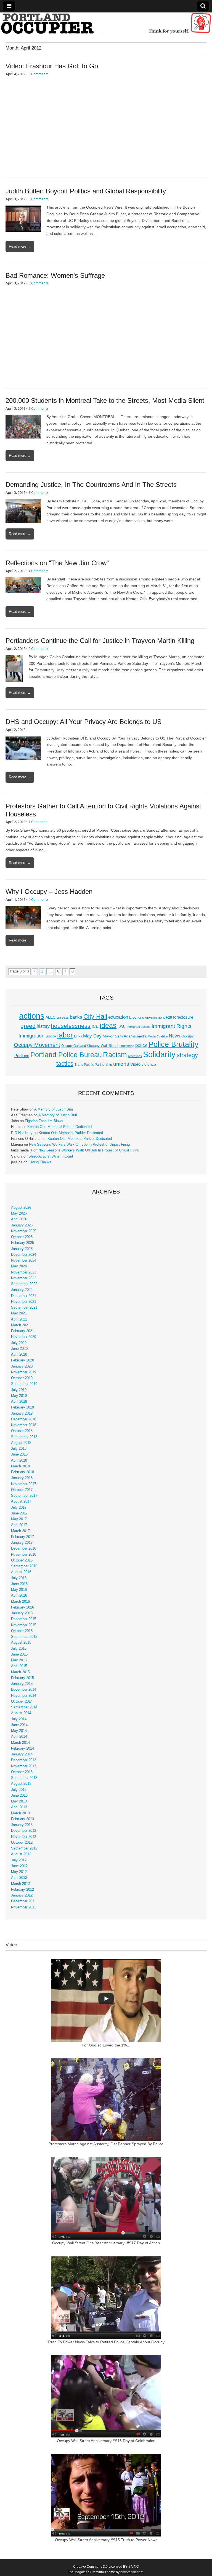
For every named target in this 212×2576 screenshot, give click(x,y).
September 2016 (24, 1566)
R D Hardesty (22, 1133)
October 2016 (22, 1560)
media (142, 1036)
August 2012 (21, 1854)
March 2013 (20, 1813)
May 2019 (19, 1396)
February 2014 (22, 1749)
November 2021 (24, 1302)
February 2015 (22, 1678)
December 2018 (24, 1419)
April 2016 (19, 1596)
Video (135, 1064)
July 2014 (19, 1719)
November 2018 (24, 1425)
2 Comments (39, 408)
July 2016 (19, 1578)
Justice (51, 1036)
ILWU (122, 1027)
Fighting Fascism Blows (44, 1121)
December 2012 (24, 1831)
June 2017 (19, 1513)
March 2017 (20, 1531)
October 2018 (22, 1431)
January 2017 (22, 1543)
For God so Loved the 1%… (106, 2045)
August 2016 (21, 1572)
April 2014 (19, 1737)
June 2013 (19, 1796)
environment (155, 1018)
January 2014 (22, 1754)
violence (149, 1064)
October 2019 (22, 1378)
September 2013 (24, 1778)
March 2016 (20, 1602)
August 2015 (21, 1643)
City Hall (95, 1016)
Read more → (20, 246)
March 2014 (20, 1743)
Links (78, 1036)
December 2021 (24, 1296)
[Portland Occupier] (106, 23)
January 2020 (22, 1366)
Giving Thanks (40, 1162)
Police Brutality (173, 1044)
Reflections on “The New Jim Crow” (57, 563)
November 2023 (24, 1272)
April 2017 (19, 1525)
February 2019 (22, 1407)
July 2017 (19, 1508)
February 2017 (22, 1537)
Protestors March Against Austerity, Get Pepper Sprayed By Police (106, 2144)
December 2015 (24, 1619)
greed (28, 1026)
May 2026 (19, 1213)
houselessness (71, 1026)
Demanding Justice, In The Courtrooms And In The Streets (91, 485)
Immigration (31, 1036)
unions (121, 1064)
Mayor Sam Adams (119, 1036)
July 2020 (19, 1343)
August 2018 (21, 1443)
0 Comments (39, 74)
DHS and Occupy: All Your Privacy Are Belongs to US (84, 722)
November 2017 (24, 1484)
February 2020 (22, 1360)
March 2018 (20, 1466)
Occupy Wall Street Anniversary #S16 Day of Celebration (106, 2441)
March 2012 (20, 1884)
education (118, 1017)
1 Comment (38, 822)
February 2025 (22, 1243)
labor (65, 1035)
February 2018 (22, 1472)
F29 (169, 1018)
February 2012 (22, 1890)
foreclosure (183, 1017)
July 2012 (19, 1860)
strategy (187, 1055)
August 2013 (21, 1784)
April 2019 (19, 1402)
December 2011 (23, 1901)
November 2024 (24, 1260)
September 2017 (24, 1496)
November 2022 (24, 1278)
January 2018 (22, 1478)
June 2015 (19, 1654)
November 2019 (24, 1372)
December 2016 (24, 1548)
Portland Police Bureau (66, 1055)
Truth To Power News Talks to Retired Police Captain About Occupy (106, 2342)
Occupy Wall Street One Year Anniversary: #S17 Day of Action (106, 2243)
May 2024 (19, 1266)
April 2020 (19, 1355)
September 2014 (24, 1707)
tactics (65, 1064)
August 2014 (21, 1713)
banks (76, 1017)
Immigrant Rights (172, 1026)
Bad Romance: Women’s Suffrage (55, 275)
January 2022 (22, 1290)
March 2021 (20, 1325)
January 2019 (22, 1413)
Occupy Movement (37, 1045)
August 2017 (21, 1501)
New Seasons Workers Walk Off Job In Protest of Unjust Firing (79, 1145)
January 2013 (22, 1825)
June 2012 (19, 1866)
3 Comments (39, 492)
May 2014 (19, 1731)
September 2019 (24, 1384)
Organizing (127, 1046)
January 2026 (22, 1225)
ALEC (51, 1017)
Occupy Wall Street (103, 1046)
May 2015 (19, 1660)
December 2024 (24, 1255)
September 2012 (24, 1848)
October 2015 (22, 1631)
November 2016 (24, 1555)
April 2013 (19, 1807)
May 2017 (19, 1519)
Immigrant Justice (139, 1027)
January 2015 (22, 1684)
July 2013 (19, 1790)
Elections (137, 1017)
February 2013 (22, 1819)
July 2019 (19, 1390)
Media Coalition (158, 1036)
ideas (108, 1025)
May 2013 (19, 1801)
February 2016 (22, 1607)
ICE (95, 1026)
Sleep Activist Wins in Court (51, 1156)
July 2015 (19, 1649)
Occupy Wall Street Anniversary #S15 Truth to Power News (106, 2540)
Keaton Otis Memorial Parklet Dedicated (59, 1127)
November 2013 (24, 1766)
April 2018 (19, 1460)
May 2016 (19, 1590)
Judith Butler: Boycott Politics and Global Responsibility (86, 191)
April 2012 (19, 1878)
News (175, 1036)
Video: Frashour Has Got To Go (52, 66)
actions (32, 1016)
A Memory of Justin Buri (54, 1109)
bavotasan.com (132, 2572)
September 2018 (24, 1437)
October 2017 (22, 1490)
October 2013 (22, 1772)
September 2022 (24, 1284)
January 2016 (22, 1613)
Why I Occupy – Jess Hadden (49, 892)
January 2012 (22, 1895)
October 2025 (22, 1237)
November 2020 (24, 1337)
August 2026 (21, 1208)
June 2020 (19, 1349)
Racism (115, 1055)
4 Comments (39, 571)
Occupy (188, 1036)
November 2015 (24, 1625)
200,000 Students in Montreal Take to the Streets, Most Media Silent (105, 400)
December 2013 (24, 1760)
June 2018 (19, 1454)
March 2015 (20, 1672)
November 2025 (24, 1231)
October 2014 (22, 1701)
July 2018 (19, 1449)
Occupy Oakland (74, 1046)
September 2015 (24, 1637)
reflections (135, 1056)
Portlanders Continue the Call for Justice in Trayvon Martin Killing (100, 641)
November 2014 (24, 1696)
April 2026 (19, 1219)
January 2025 (22, 1249)
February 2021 (22, 1331)
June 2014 (19, 1725)
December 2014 (24, 1690)
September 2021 (24, 1308)
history (43, 1026)
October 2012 (22, 1843)
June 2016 (19, 1584)
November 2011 (23, 1907)
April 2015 (19, 1666)
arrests (63, 1017)
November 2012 (24, 1837)
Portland (22, 1056)
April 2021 (19, 1319)
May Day (92, 1036)
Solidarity (159, 1054)
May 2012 (19, 1872)
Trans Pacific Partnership (93, 1065)
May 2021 (19, 1313)
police (141, 1045)
